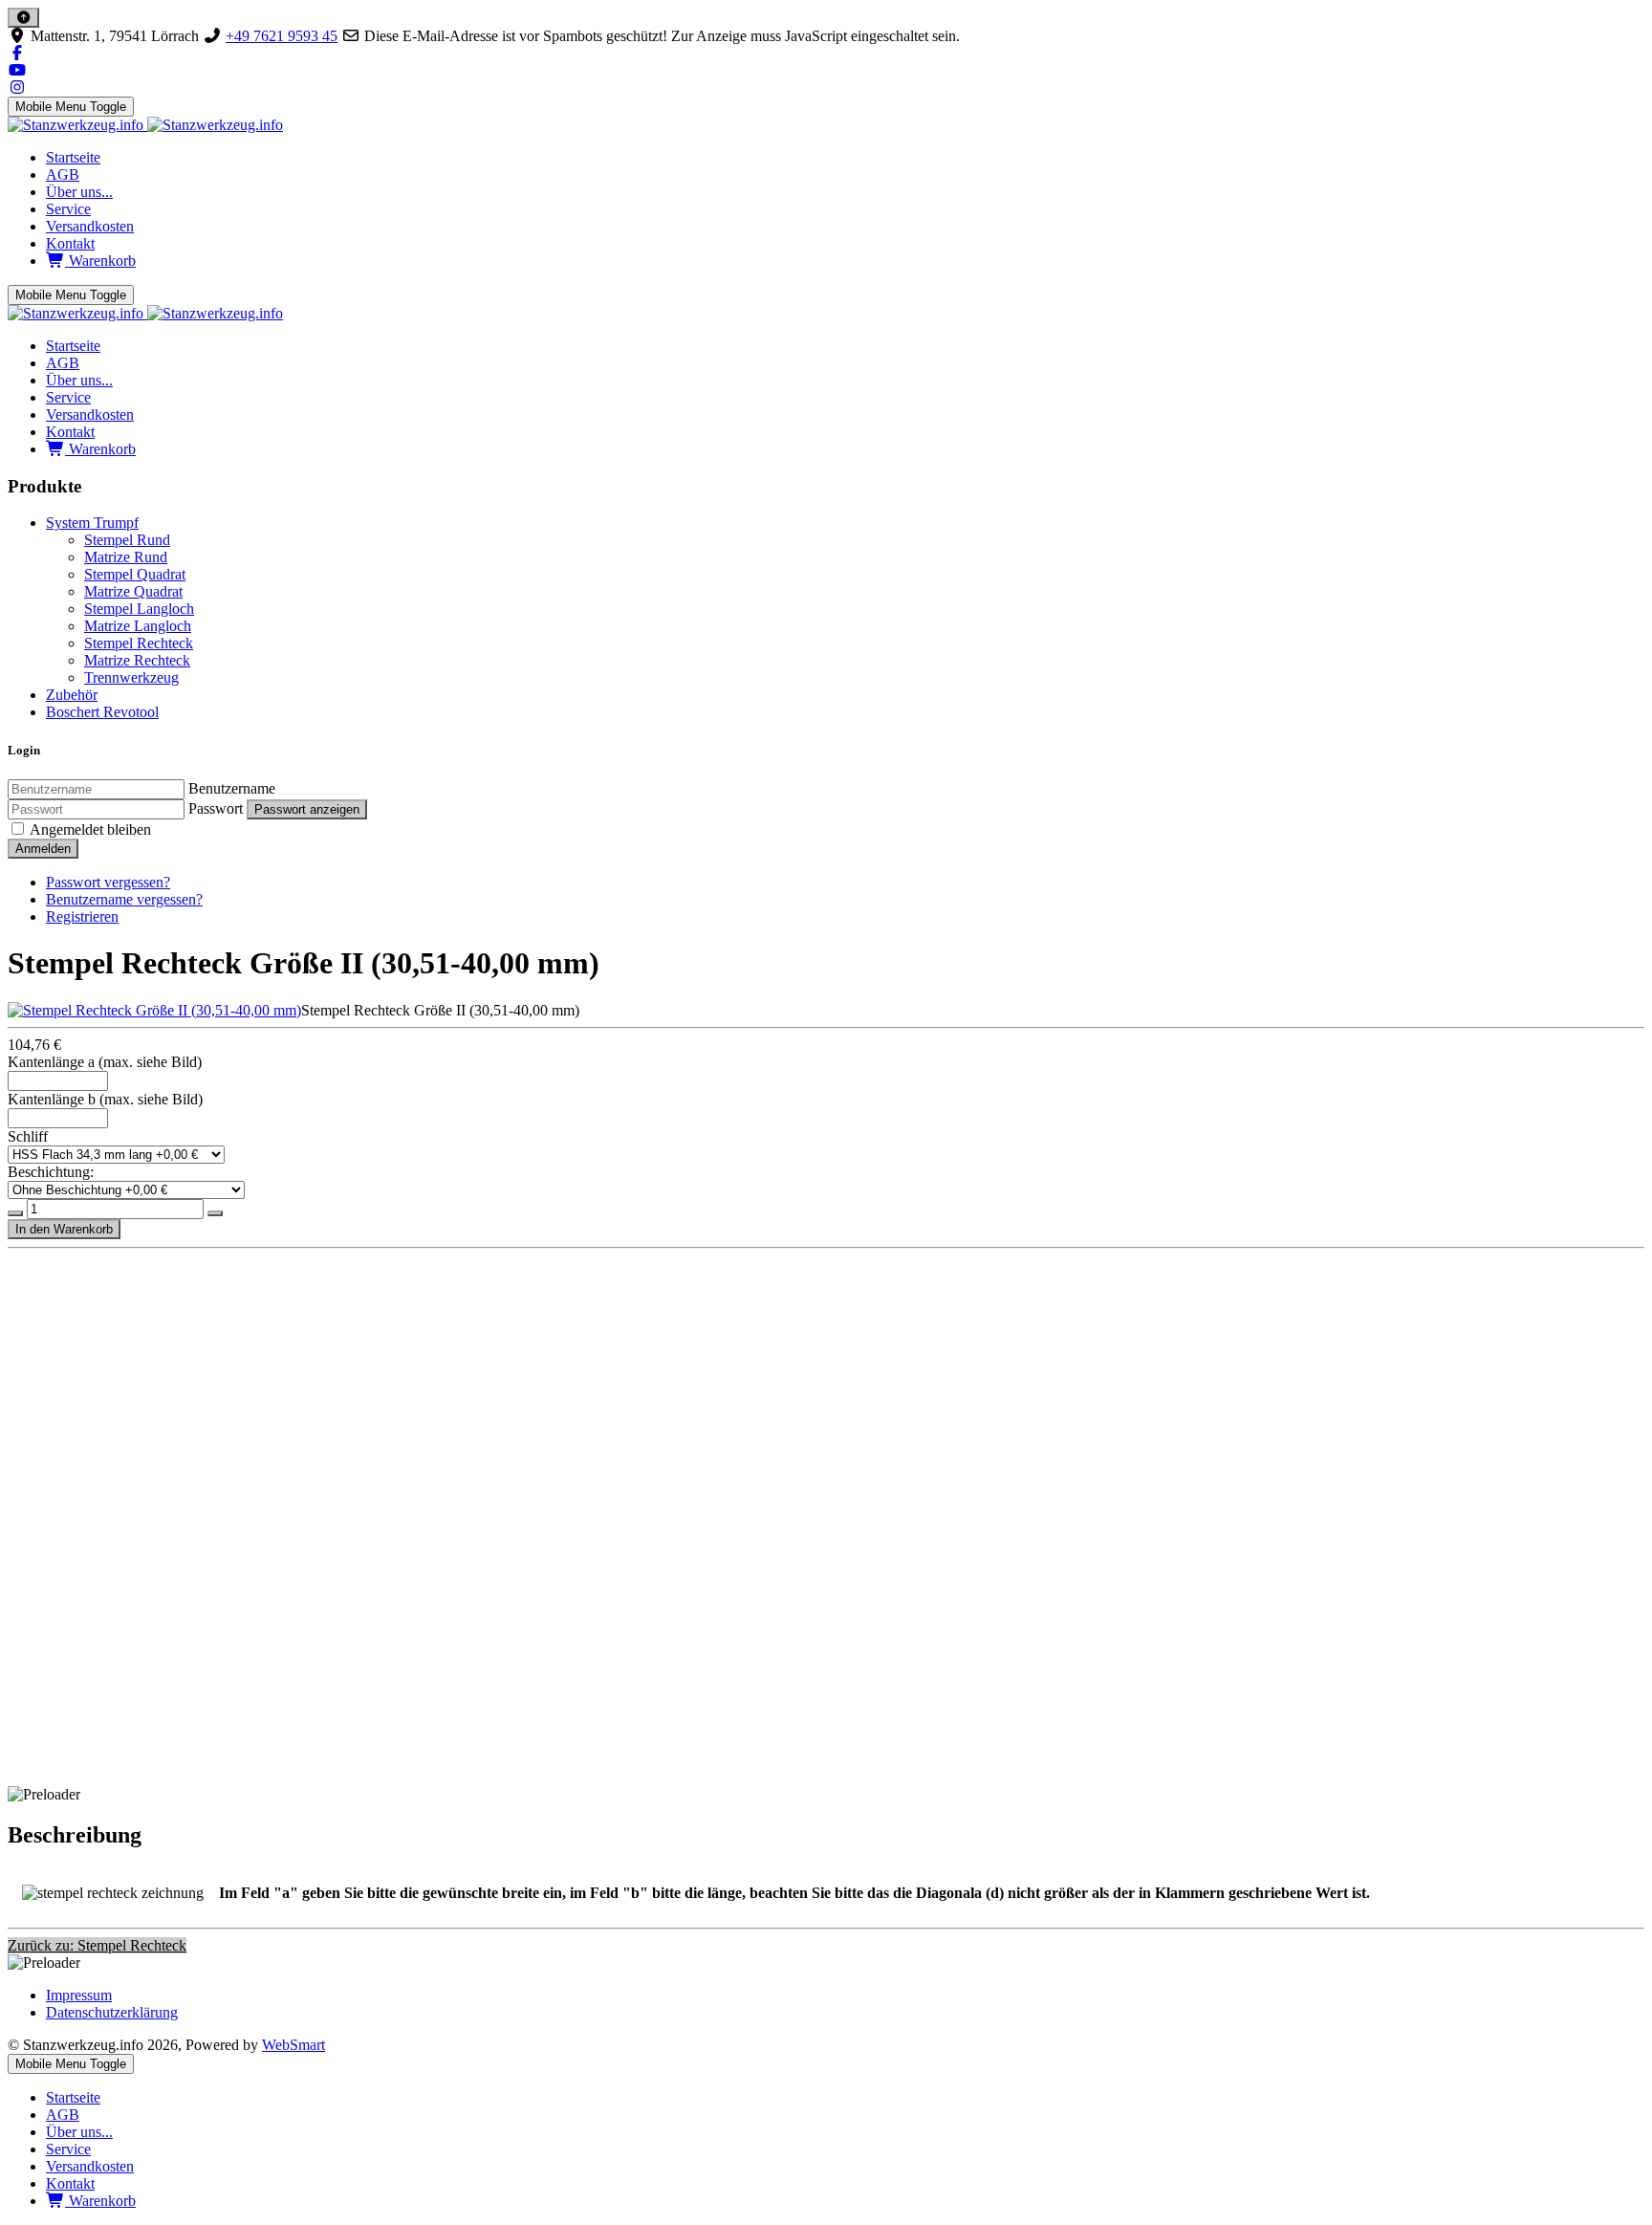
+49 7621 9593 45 (282, 36)
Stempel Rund (127, 540)
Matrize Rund (126, 557)
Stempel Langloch (139, 609)
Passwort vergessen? (108, 882)
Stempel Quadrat (135, 574)
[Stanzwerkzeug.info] (145, 125)
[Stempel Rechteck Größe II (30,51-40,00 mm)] (154, 1010)
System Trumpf (92, 523)
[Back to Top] (23, 18)
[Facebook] (17, 53)
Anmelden (43, 849)
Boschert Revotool (102, 712)
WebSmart (293, 2045)
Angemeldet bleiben (90, 829)
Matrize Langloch (138, 626)
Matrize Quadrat (133, 591)
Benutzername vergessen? (124, 899)
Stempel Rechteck (139, 643)
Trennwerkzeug (131, 677)
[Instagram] (17, 87)
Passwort (216, 808)
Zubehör (72, 695)
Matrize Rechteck (137, 660)
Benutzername (232, 788)
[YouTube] (17, 70)
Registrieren (82, 916)
